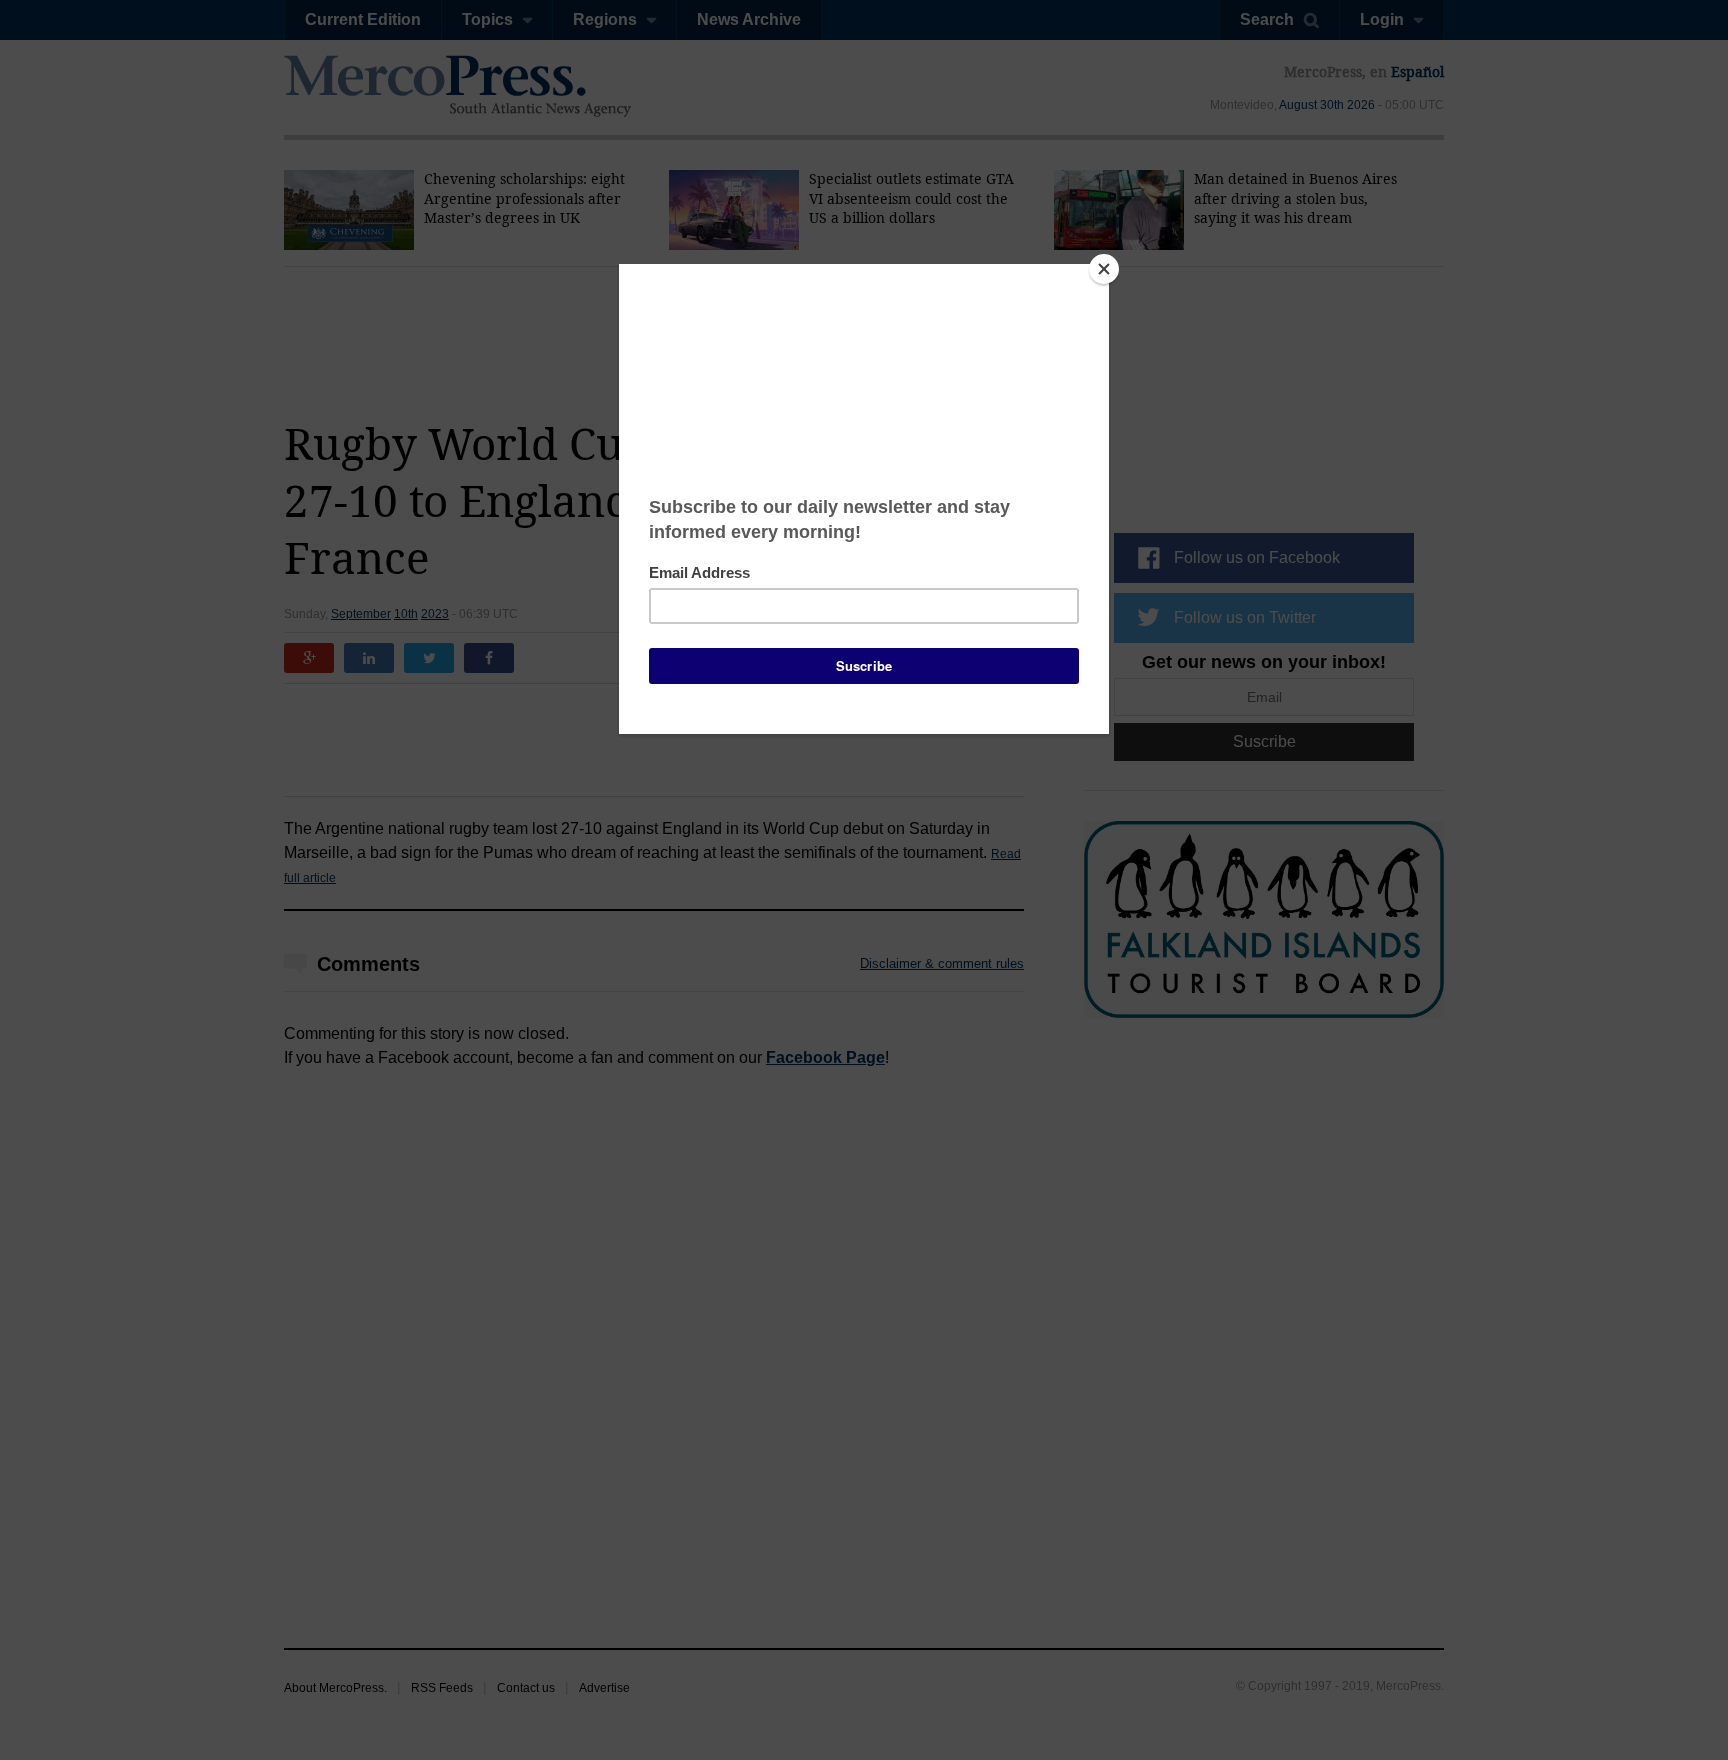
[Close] (1104, 269)
